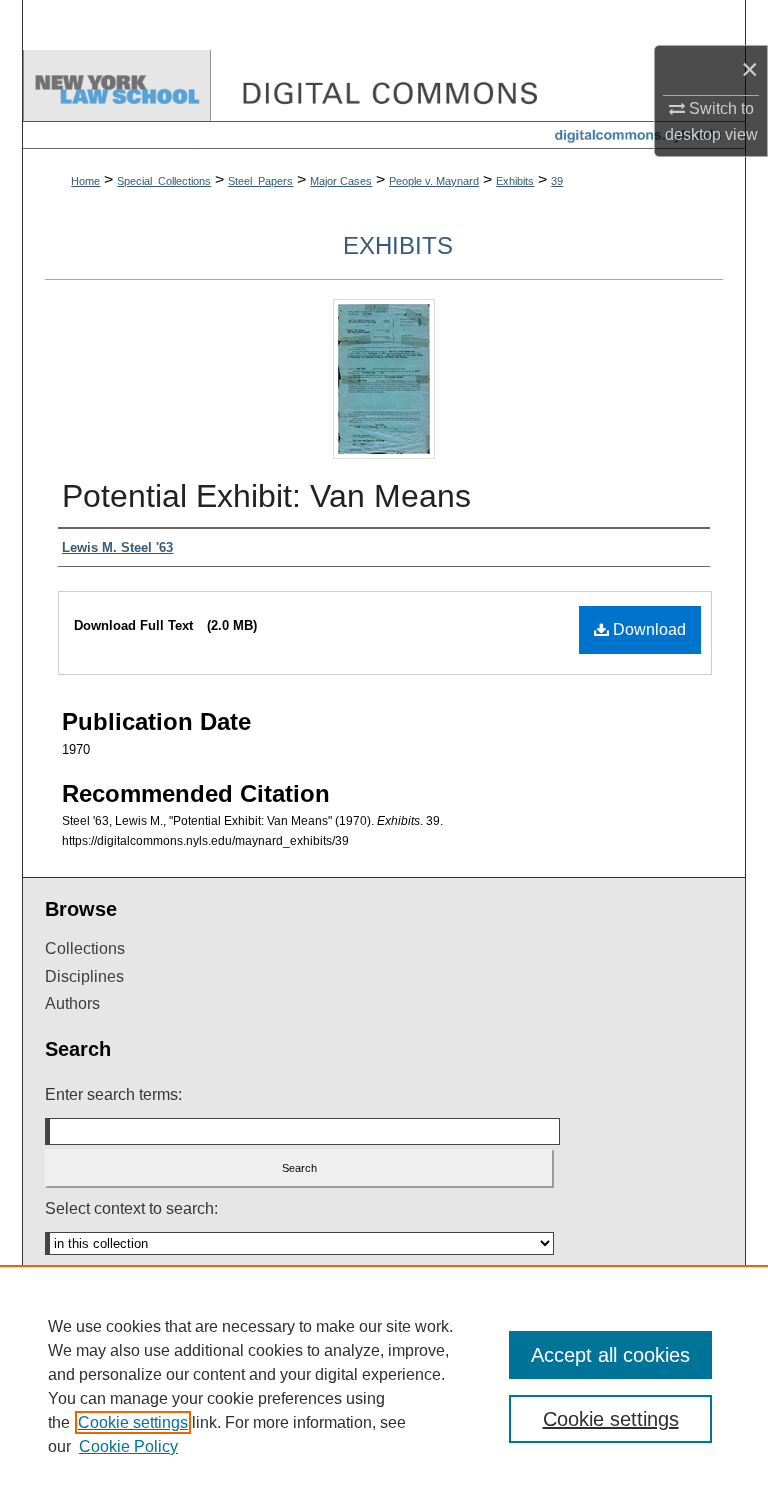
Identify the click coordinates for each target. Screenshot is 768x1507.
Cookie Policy (128, 1446)
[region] (384, 1386)
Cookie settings (133, 1422)
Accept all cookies (610, 1355)
